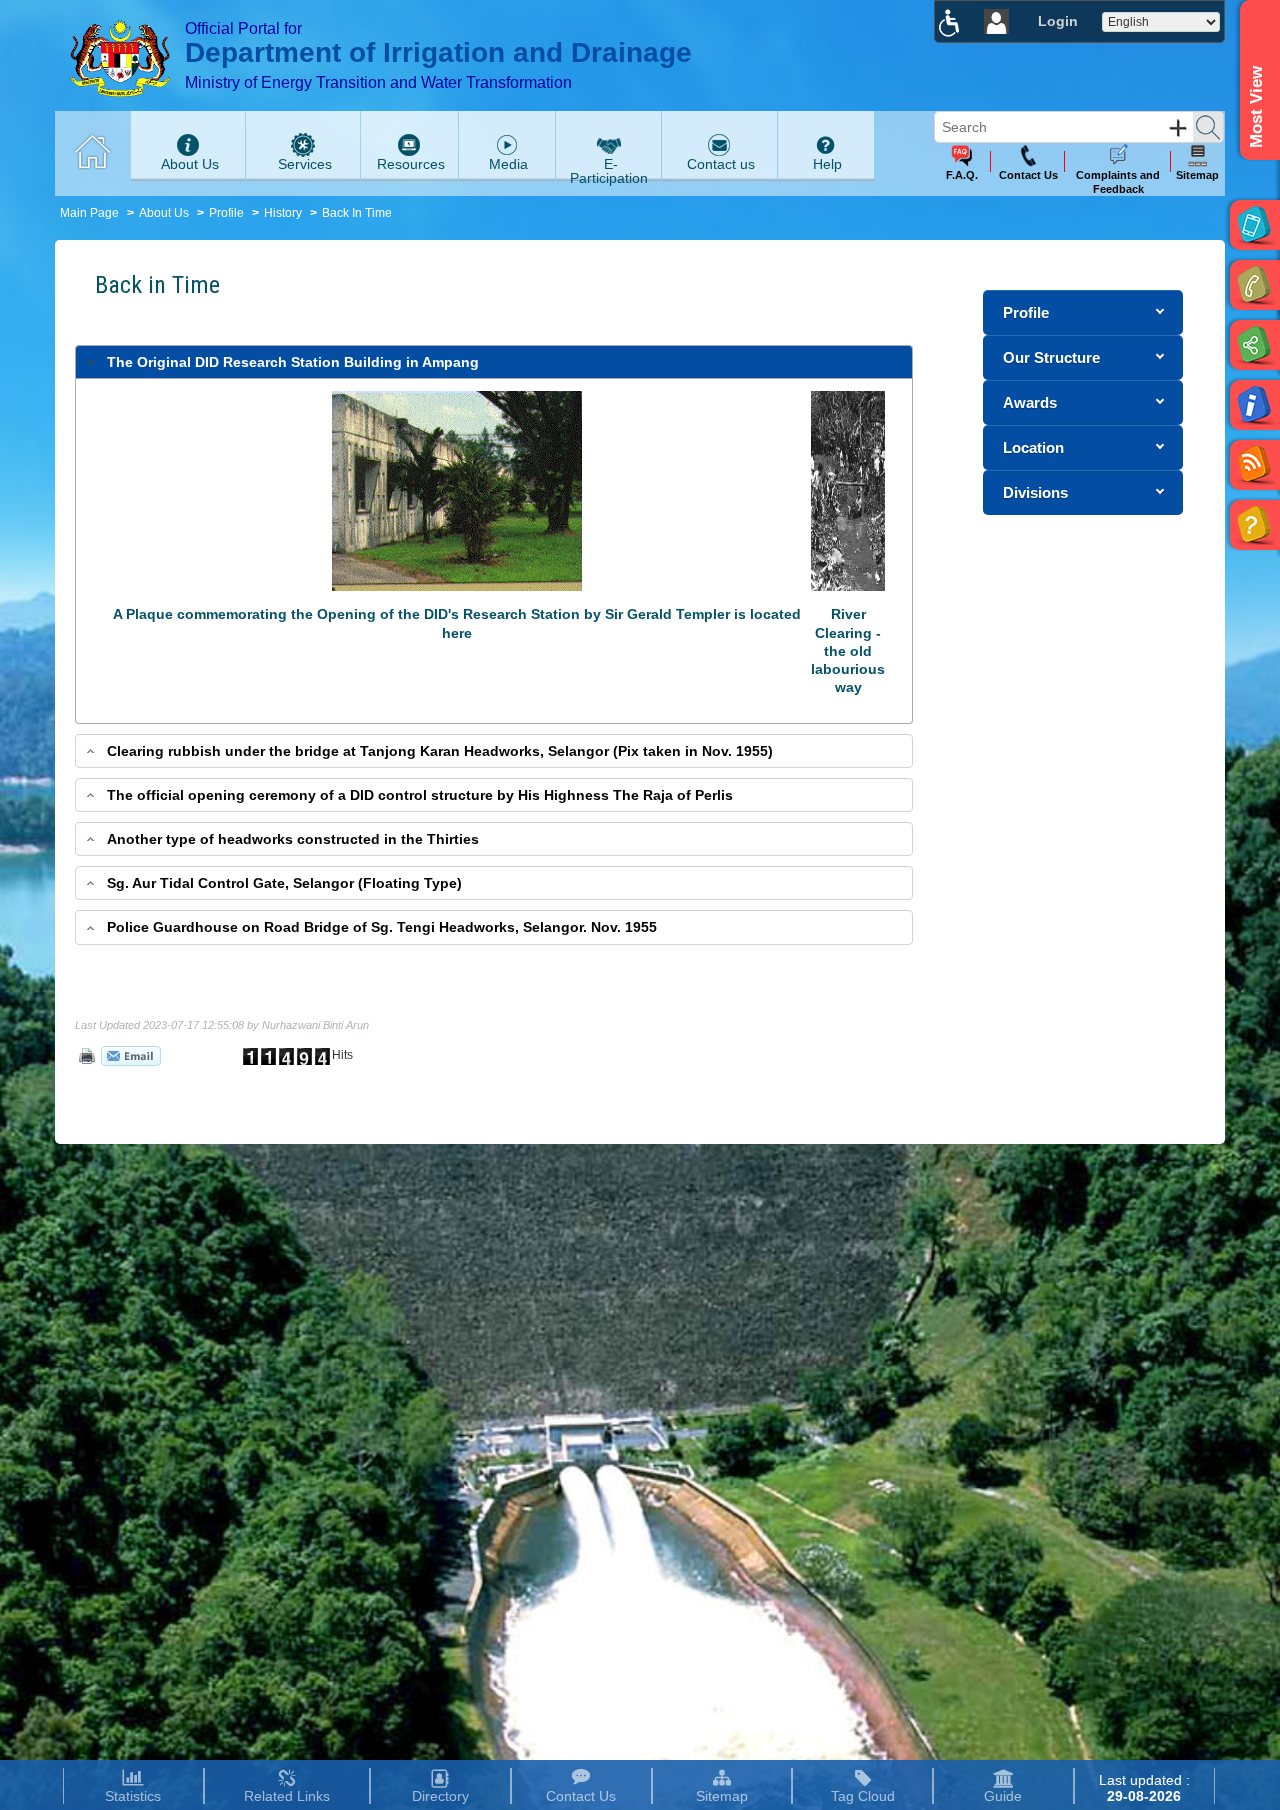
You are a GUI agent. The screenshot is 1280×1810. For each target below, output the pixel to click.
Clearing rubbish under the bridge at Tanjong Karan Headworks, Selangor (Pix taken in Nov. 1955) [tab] (440, 751)
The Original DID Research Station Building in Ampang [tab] (293, 362)
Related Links (287, 1796)
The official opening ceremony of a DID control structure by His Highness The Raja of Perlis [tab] (420, 795)
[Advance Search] (1178, 128)
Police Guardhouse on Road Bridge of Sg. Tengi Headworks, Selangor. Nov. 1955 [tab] (382, 927)
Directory (440, 1796)
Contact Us (581, 1796)
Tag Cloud (863, 1796)
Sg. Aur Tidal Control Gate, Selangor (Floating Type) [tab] (284, 883)
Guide (1003, 1796)
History (283, 213)
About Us (164, 213)
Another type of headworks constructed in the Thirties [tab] (293, 839)
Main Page (89, 213)
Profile (226, 213)
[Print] (85, 1055)
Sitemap (722, 1796)
